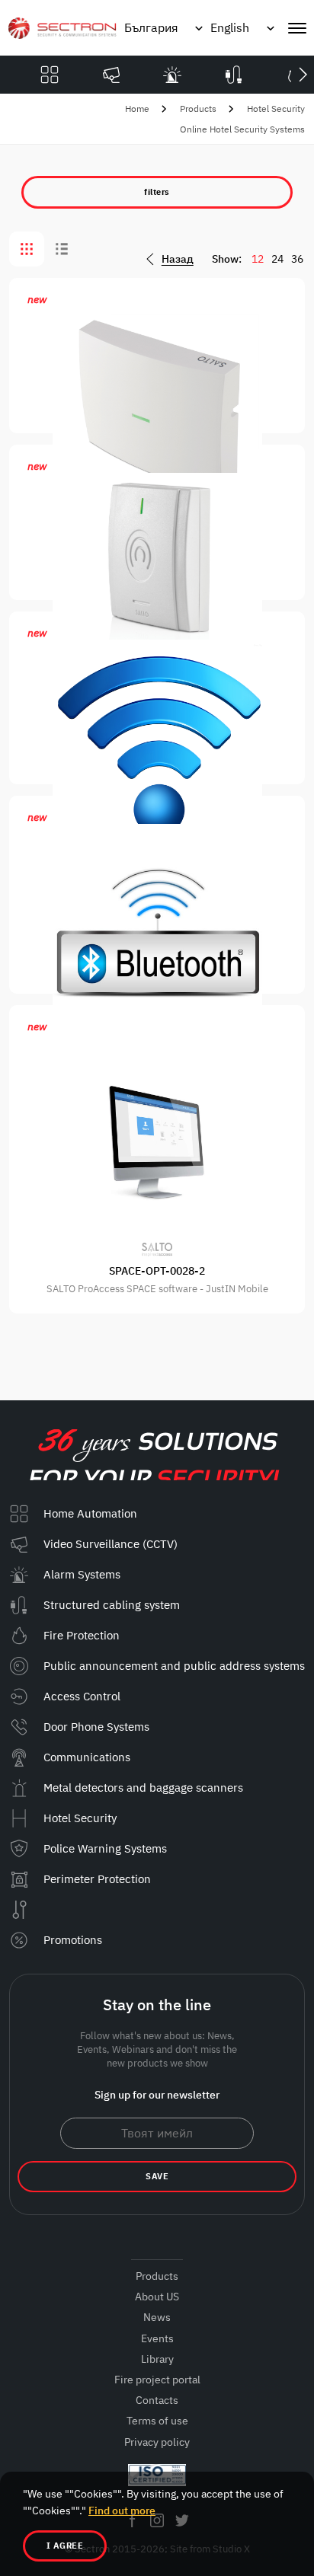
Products (198, 109)
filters (157, 192)
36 (297, 259)
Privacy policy (157, 2442)
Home (137, 109)
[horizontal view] (62, 249)
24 (277, 259)
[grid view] (27, 249)
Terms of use (157, 2421)
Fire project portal (157, 2380)
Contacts (157, 2400)
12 (258, 259)
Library (157, 2359)
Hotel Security (276, 109)
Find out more (122, 2511)
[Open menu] (297, 28)
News (157, 2317)
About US (157, 2297)
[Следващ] (303, 75)
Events (157, 2338)
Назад (178, 259)
